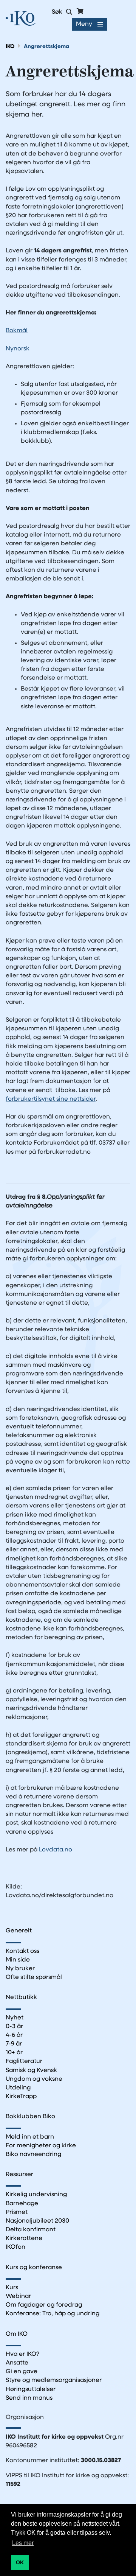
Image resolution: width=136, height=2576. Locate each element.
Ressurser (19, 2175)
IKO (10, 47)
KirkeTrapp (21, 2097)
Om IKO (17, 2334)
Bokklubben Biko (30, 2117)
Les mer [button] (23, 2543)
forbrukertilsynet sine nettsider (51, 1099)
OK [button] (20, 2562)
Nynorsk (18, 349)
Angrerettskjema (46, 47)
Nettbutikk (21, 1997)
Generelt (19, 1931)
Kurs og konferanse (34, 2268)
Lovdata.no (56, 1850)
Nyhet (15, 2018)
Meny (84, 24)
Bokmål (17, 331)
